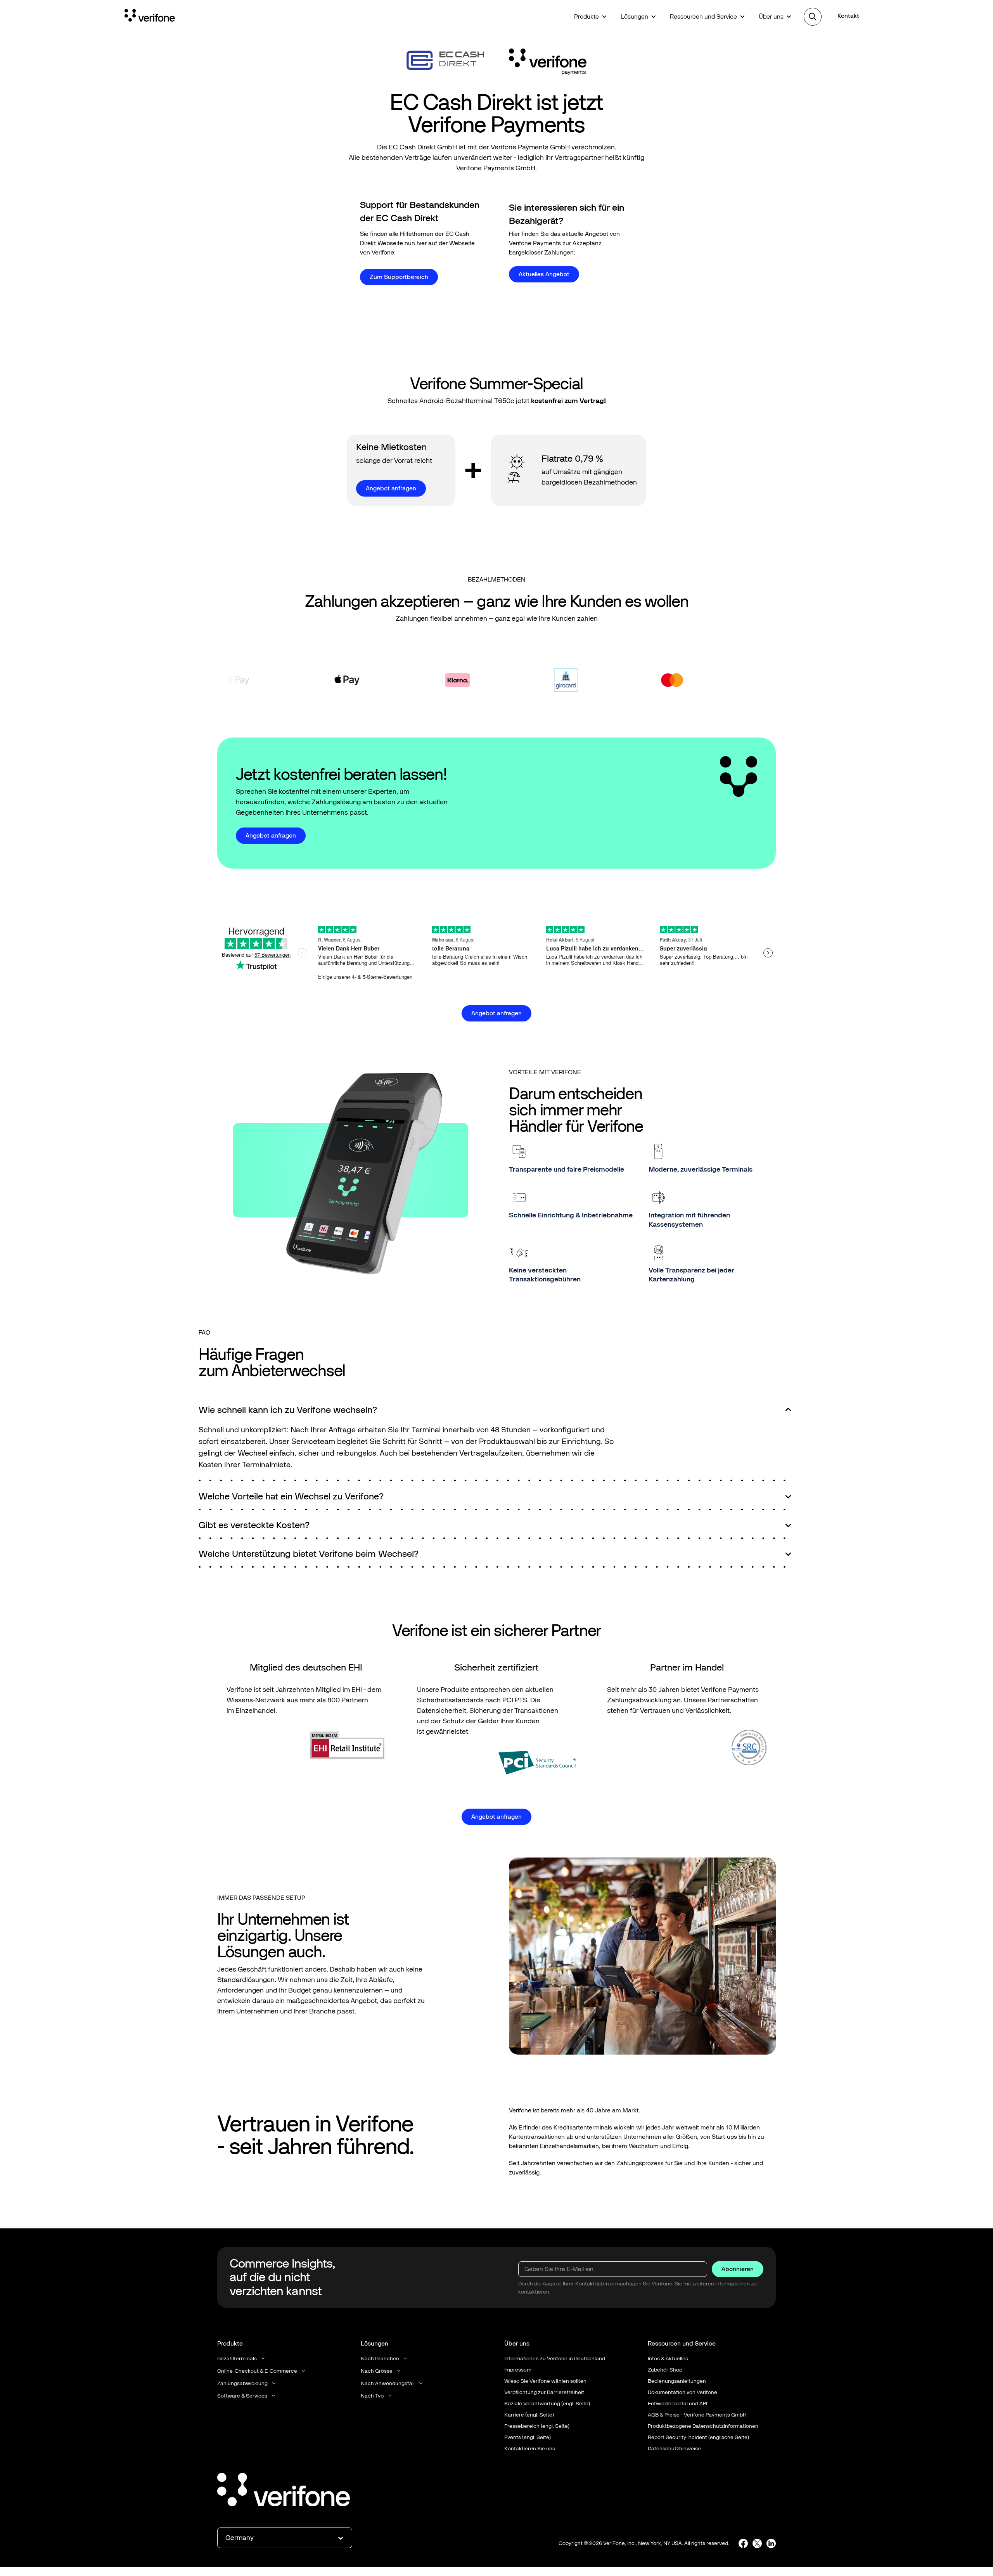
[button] (590, 17)
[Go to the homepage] (284, 2491)
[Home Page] (150, 17)
